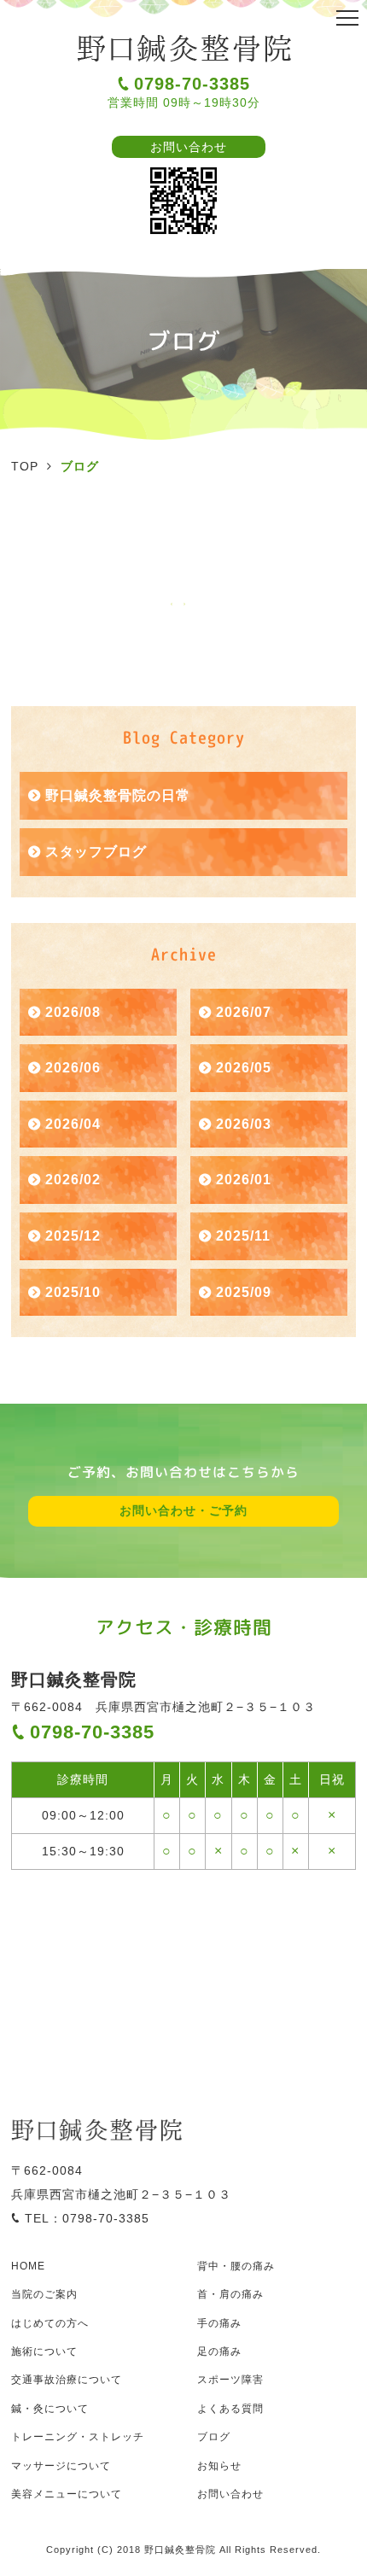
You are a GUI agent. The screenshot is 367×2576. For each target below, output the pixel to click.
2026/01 (244, 1180)
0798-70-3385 (192, 84)
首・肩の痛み (230, 2294)
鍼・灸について (50, 2409)
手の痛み (219, 2323)
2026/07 (244, 1012)
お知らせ (219, 2466)
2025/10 (73, 1292)
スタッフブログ (96, 852)
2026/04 (73, 1124)
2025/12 (73, 1236)
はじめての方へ (50, 2323)
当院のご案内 (44, 2294)
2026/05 (244, 1068)
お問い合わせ (189, 147)
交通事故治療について (67, 2380)
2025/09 (244, 1292)
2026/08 (73, 1012)
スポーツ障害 (230, 2380)
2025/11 (243, 1236)
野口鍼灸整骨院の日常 (118, 795)
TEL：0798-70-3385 (87, 2218)
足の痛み (219, 2351)
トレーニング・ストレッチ (78, 2437)
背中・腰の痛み (236, 2266)
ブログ (214, 2437)
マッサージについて (61, 2466)
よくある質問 (230, 2409)
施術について (44, 2351)
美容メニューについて (67, 2494)
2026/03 (244, 1124)
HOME (28, 2266)
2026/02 (73, 1180)
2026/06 (73, 1068)
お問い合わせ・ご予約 (183, 1510)
